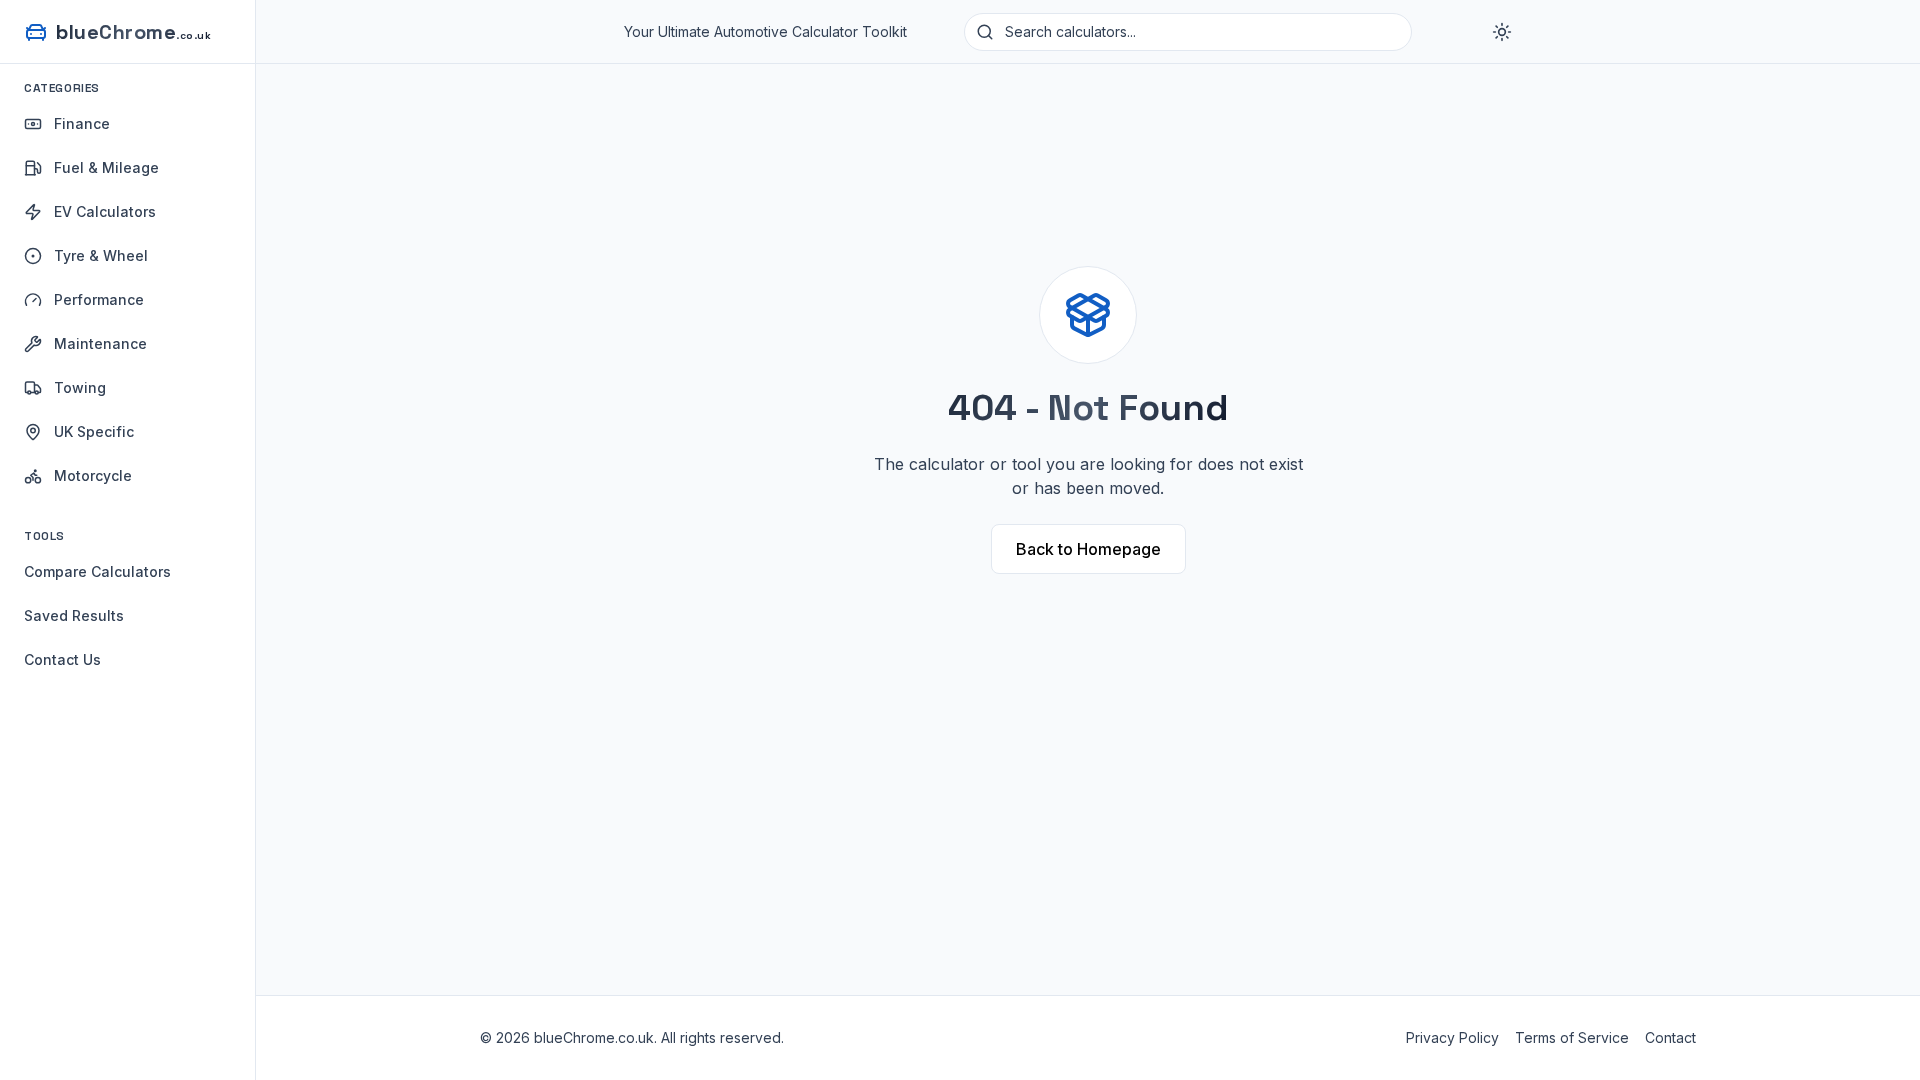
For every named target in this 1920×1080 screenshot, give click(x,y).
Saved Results (74, 615)
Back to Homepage (1088, 549)
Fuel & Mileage (106, 167)
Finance (82, 123)
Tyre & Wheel (101, 255)
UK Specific (94, 431)
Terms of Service (1572, 1037)
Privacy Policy (1452, 1037)
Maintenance (100, 343)
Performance (99, 299)
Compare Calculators (97, 571)
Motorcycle (93, 475)
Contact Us (62, 659)
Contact (1670, 1037)
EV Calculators (105, 211)
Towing (80, 387)
